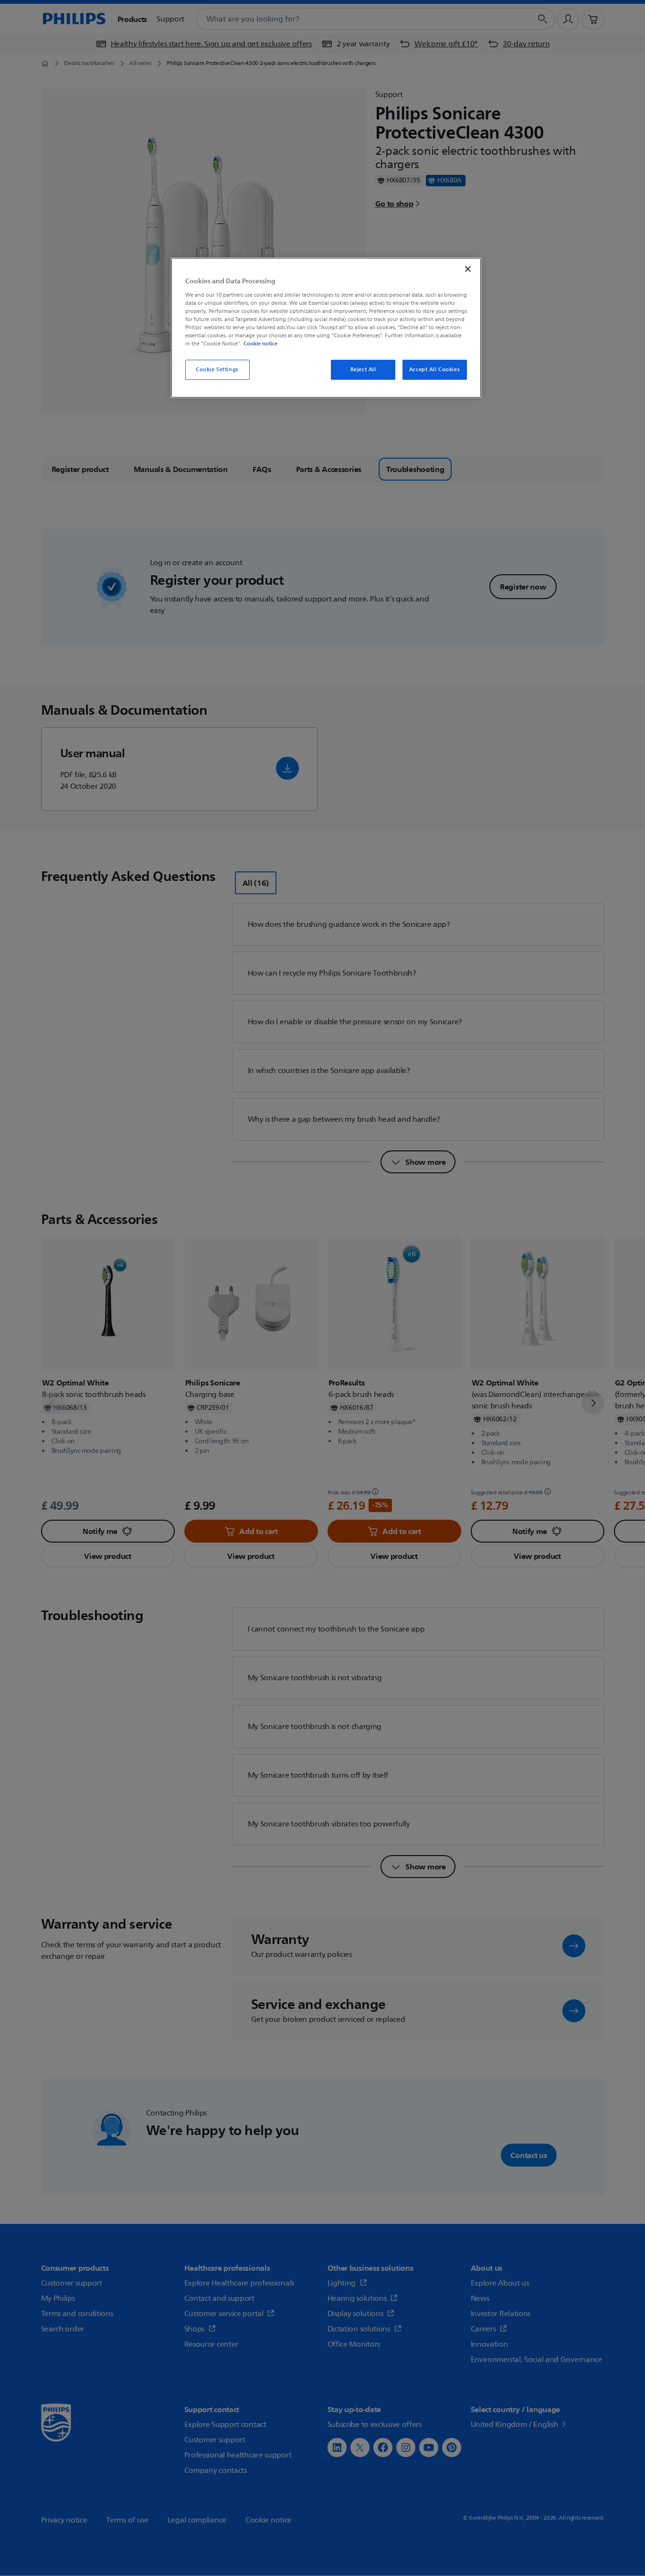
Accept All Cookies (434, 370)
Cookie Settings (217, 370)
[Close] (468, 269)
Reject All (363, 370)
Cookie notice (260, 343)
